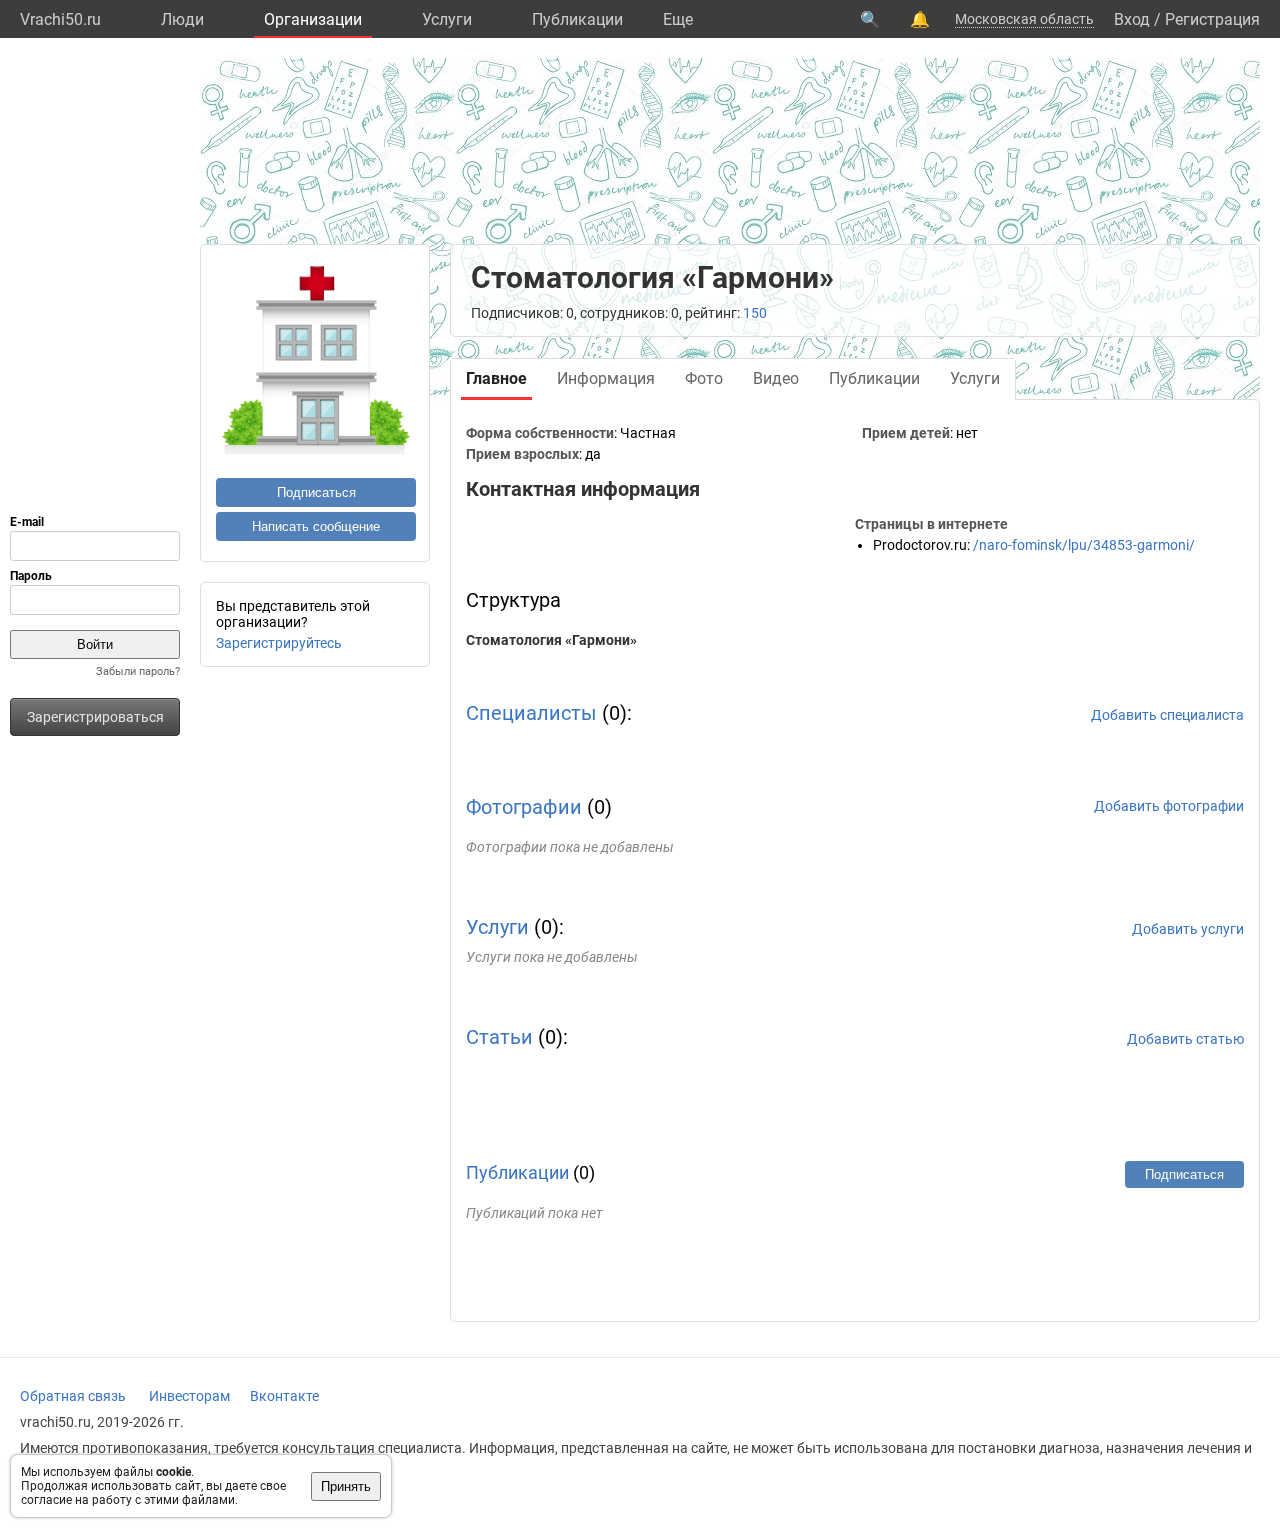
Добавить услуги (1188, 929)
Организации (313, 19)
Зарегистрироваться (95, 717)
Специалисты (531, 713)
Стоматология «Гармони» (551, 640)
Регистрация (1212, 19)
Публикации (577, 19)
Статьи (499, 1037)
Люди (182, 19)
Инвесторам (189, 1396)
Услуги (447, 19)
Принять (346, 1486)
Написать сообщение (316, 526)
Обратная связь (73, 1396)
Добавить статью (1185, 1039)
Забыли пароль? (138, 671)
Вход (1132, 19)
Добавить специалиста (1167, 715)
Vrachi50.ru (60, 19)
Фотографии (524, 807)
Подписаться (316, 492)
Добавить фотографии (1169, 806)
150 (755, 313)
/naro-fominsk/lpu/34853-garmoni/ (1084, 545)
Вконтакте (284, 1396)
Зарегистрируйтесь (279, 643)
